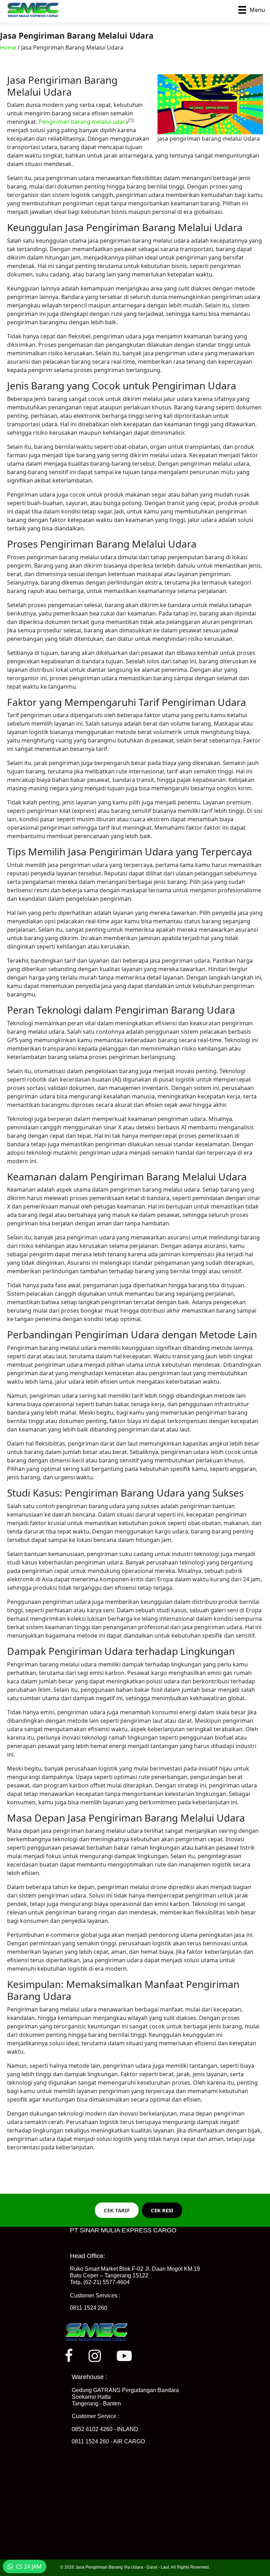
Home (8, 47)
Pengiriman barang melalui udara (83, 122)
